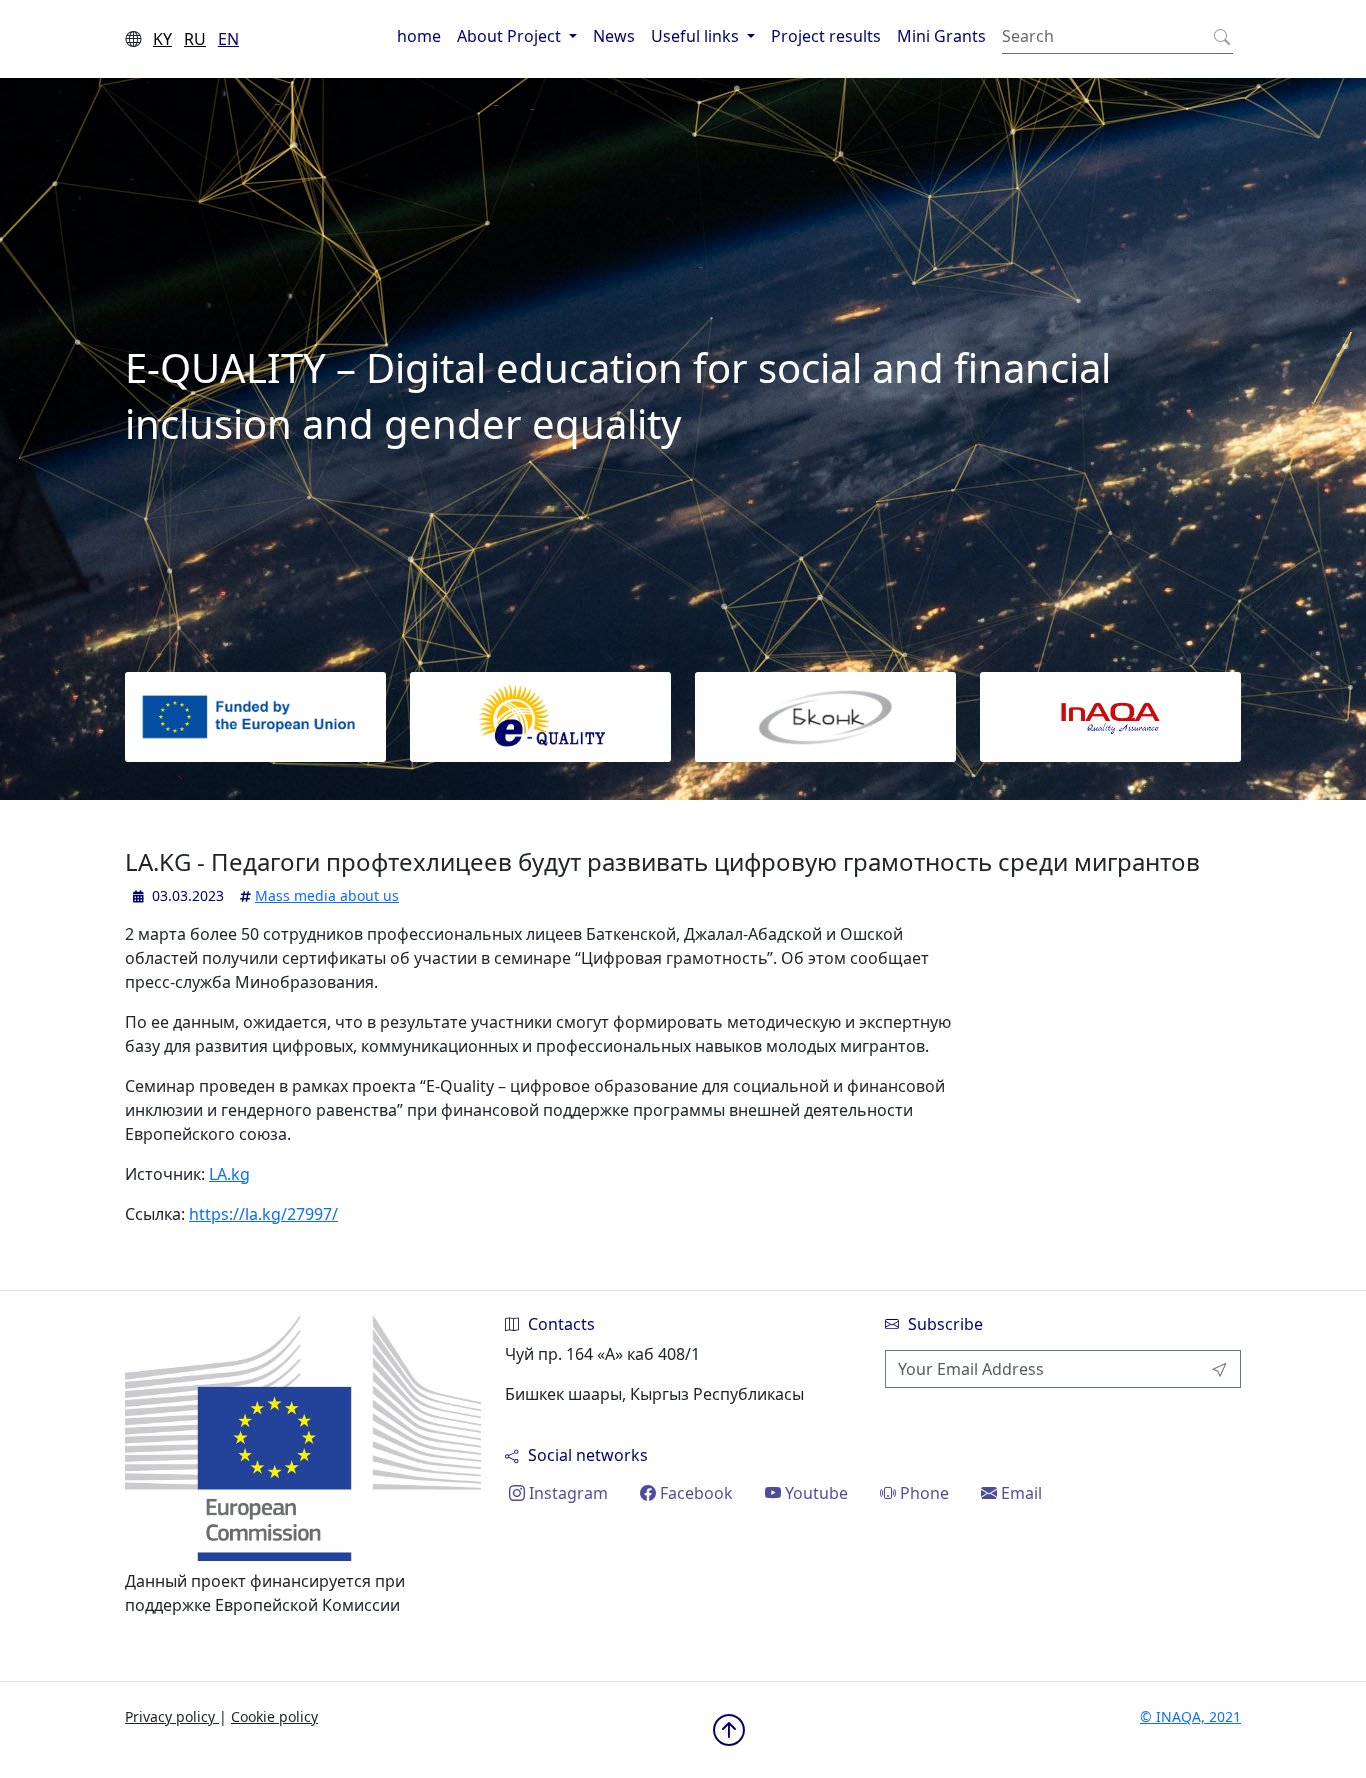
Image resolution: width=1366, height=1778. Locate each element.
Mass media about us (327, 895)
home (419, 36)
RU (195, 39)
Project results (826, 36)
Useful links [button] (697, 36)
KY (162, 39)
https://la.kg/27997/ (263, 1214)
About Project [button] (511, 36)
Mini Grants (941, 36)
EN (228, 39)
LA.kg (229, 1174)
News (614, 36)
